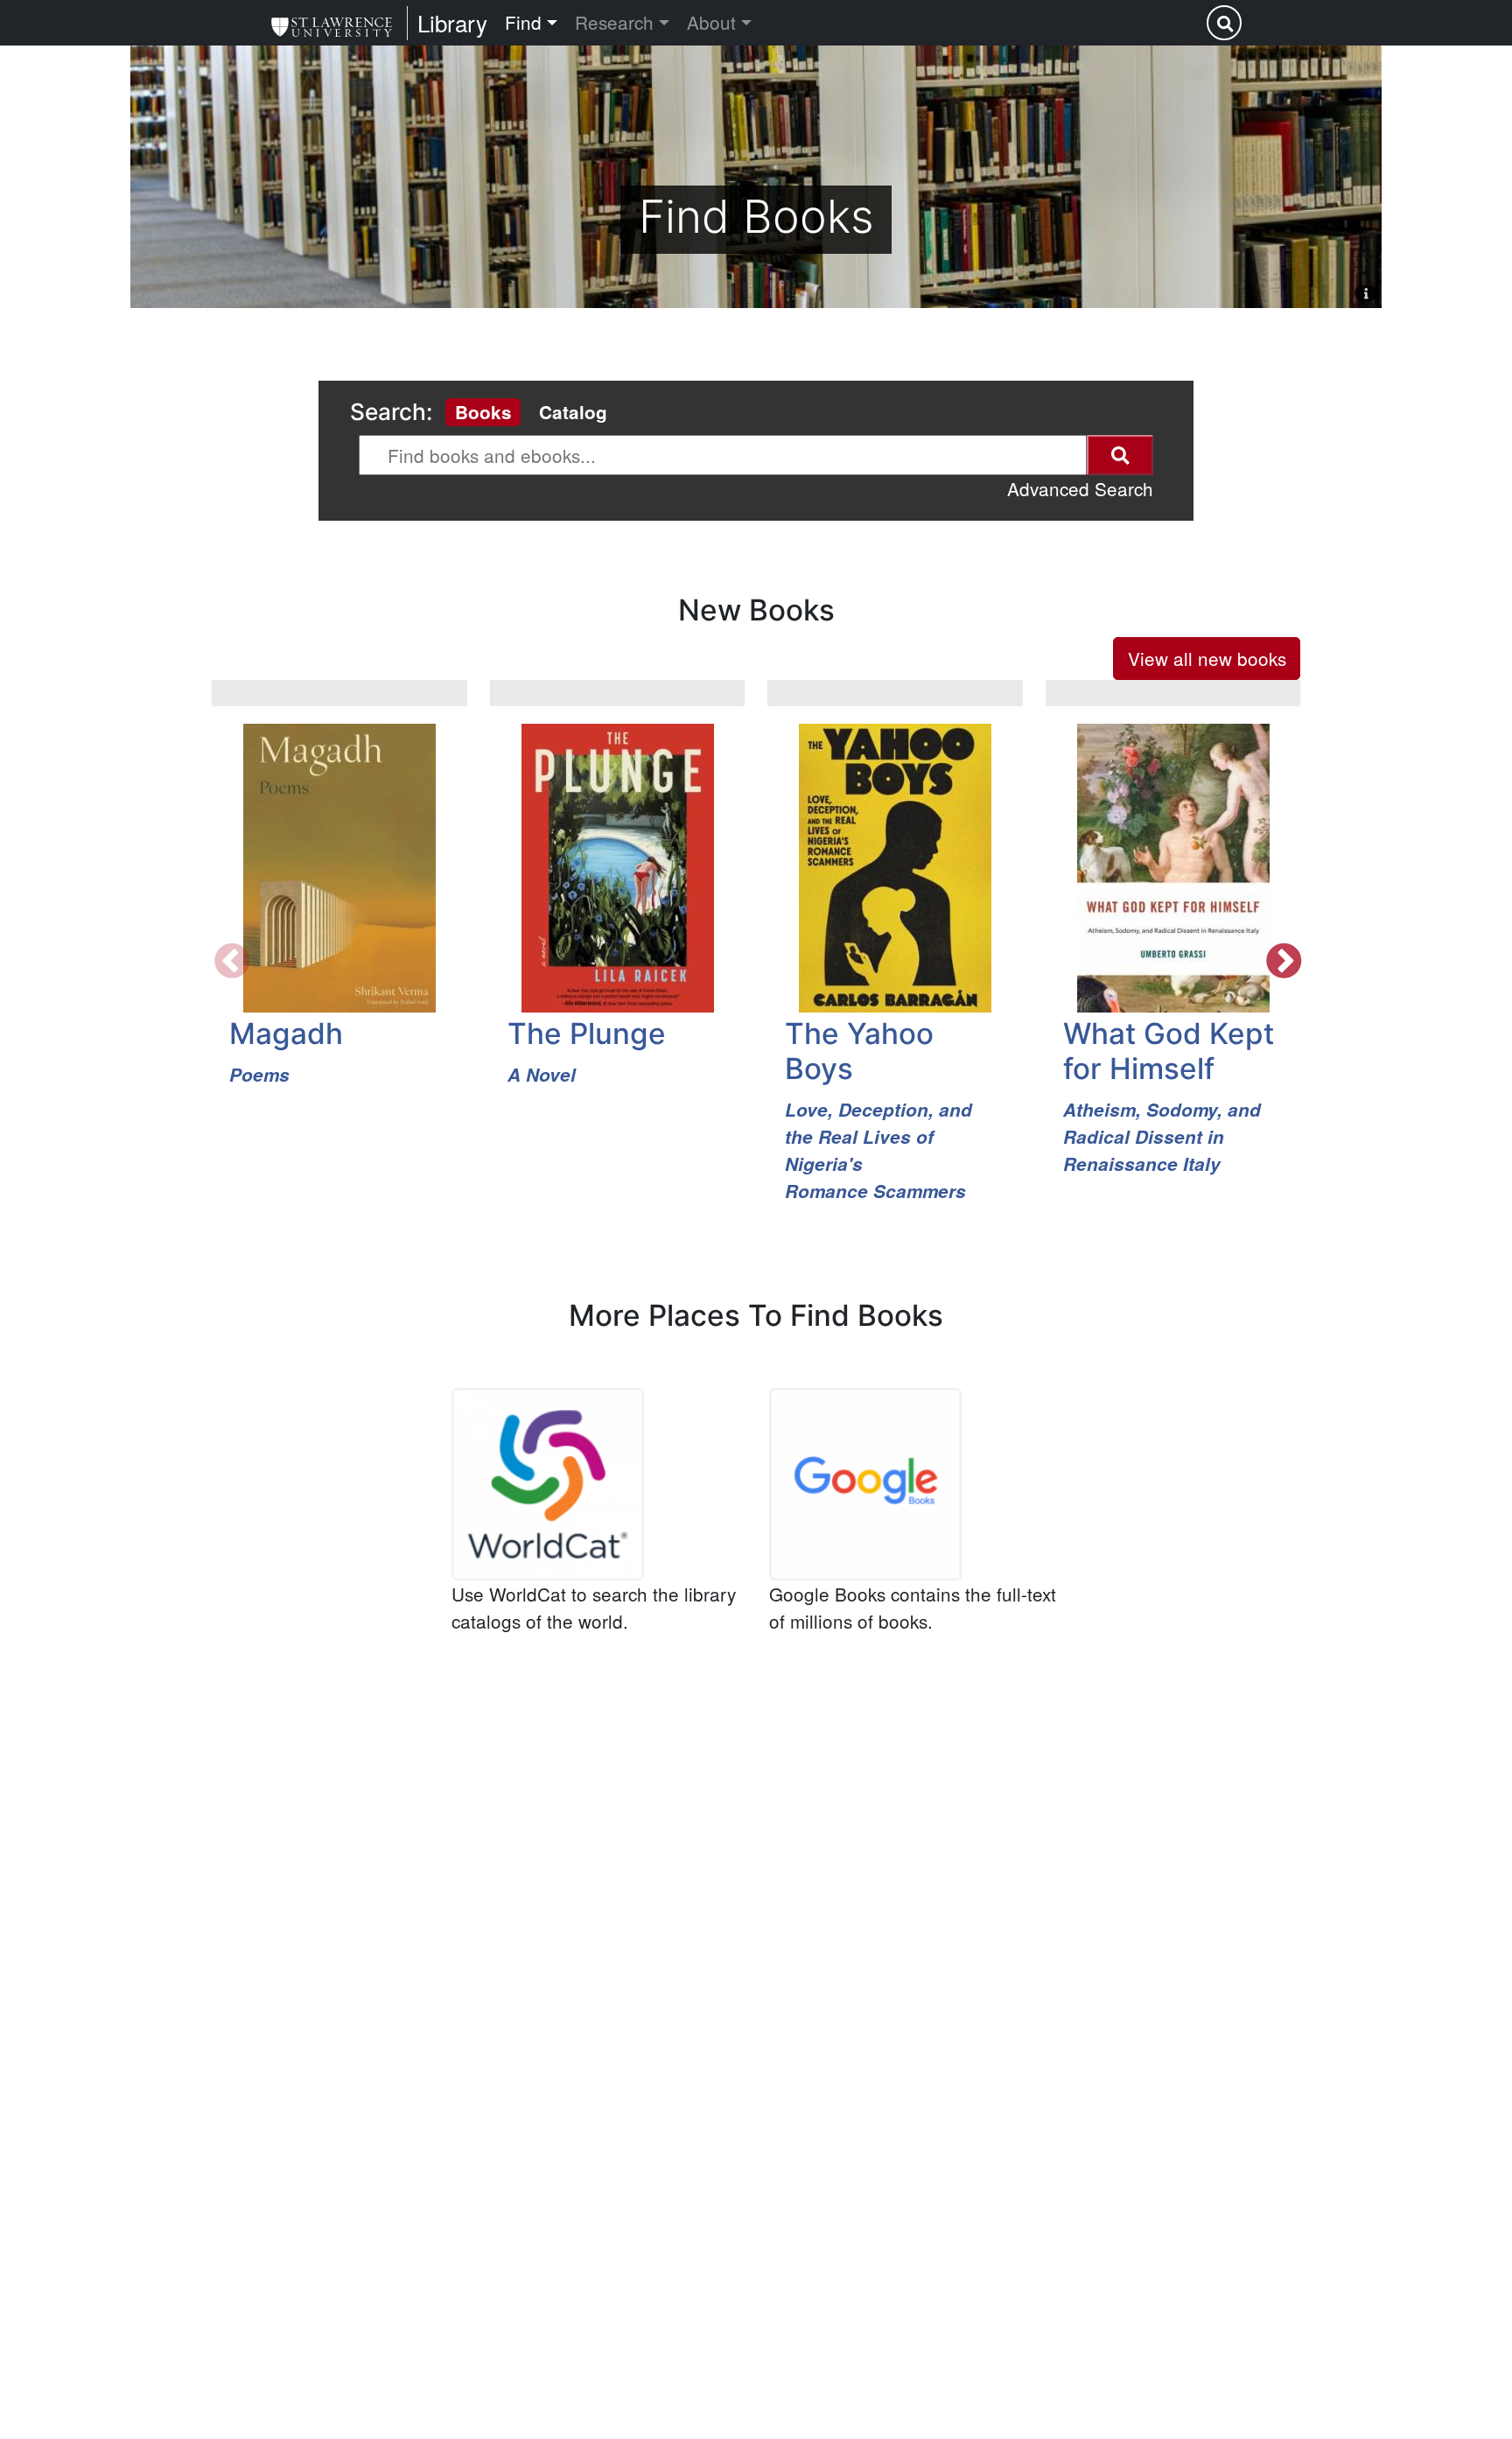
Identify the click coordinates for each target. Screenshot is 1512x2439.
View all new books (1207, 658)
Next (1282, 961)
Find (523, 22)
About (711, 22)
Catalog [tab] (573, 412)
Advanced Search (1080, 488)
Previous (230, 961)
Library (452, 22)
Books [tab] (483, 412)
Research (614, 22)
